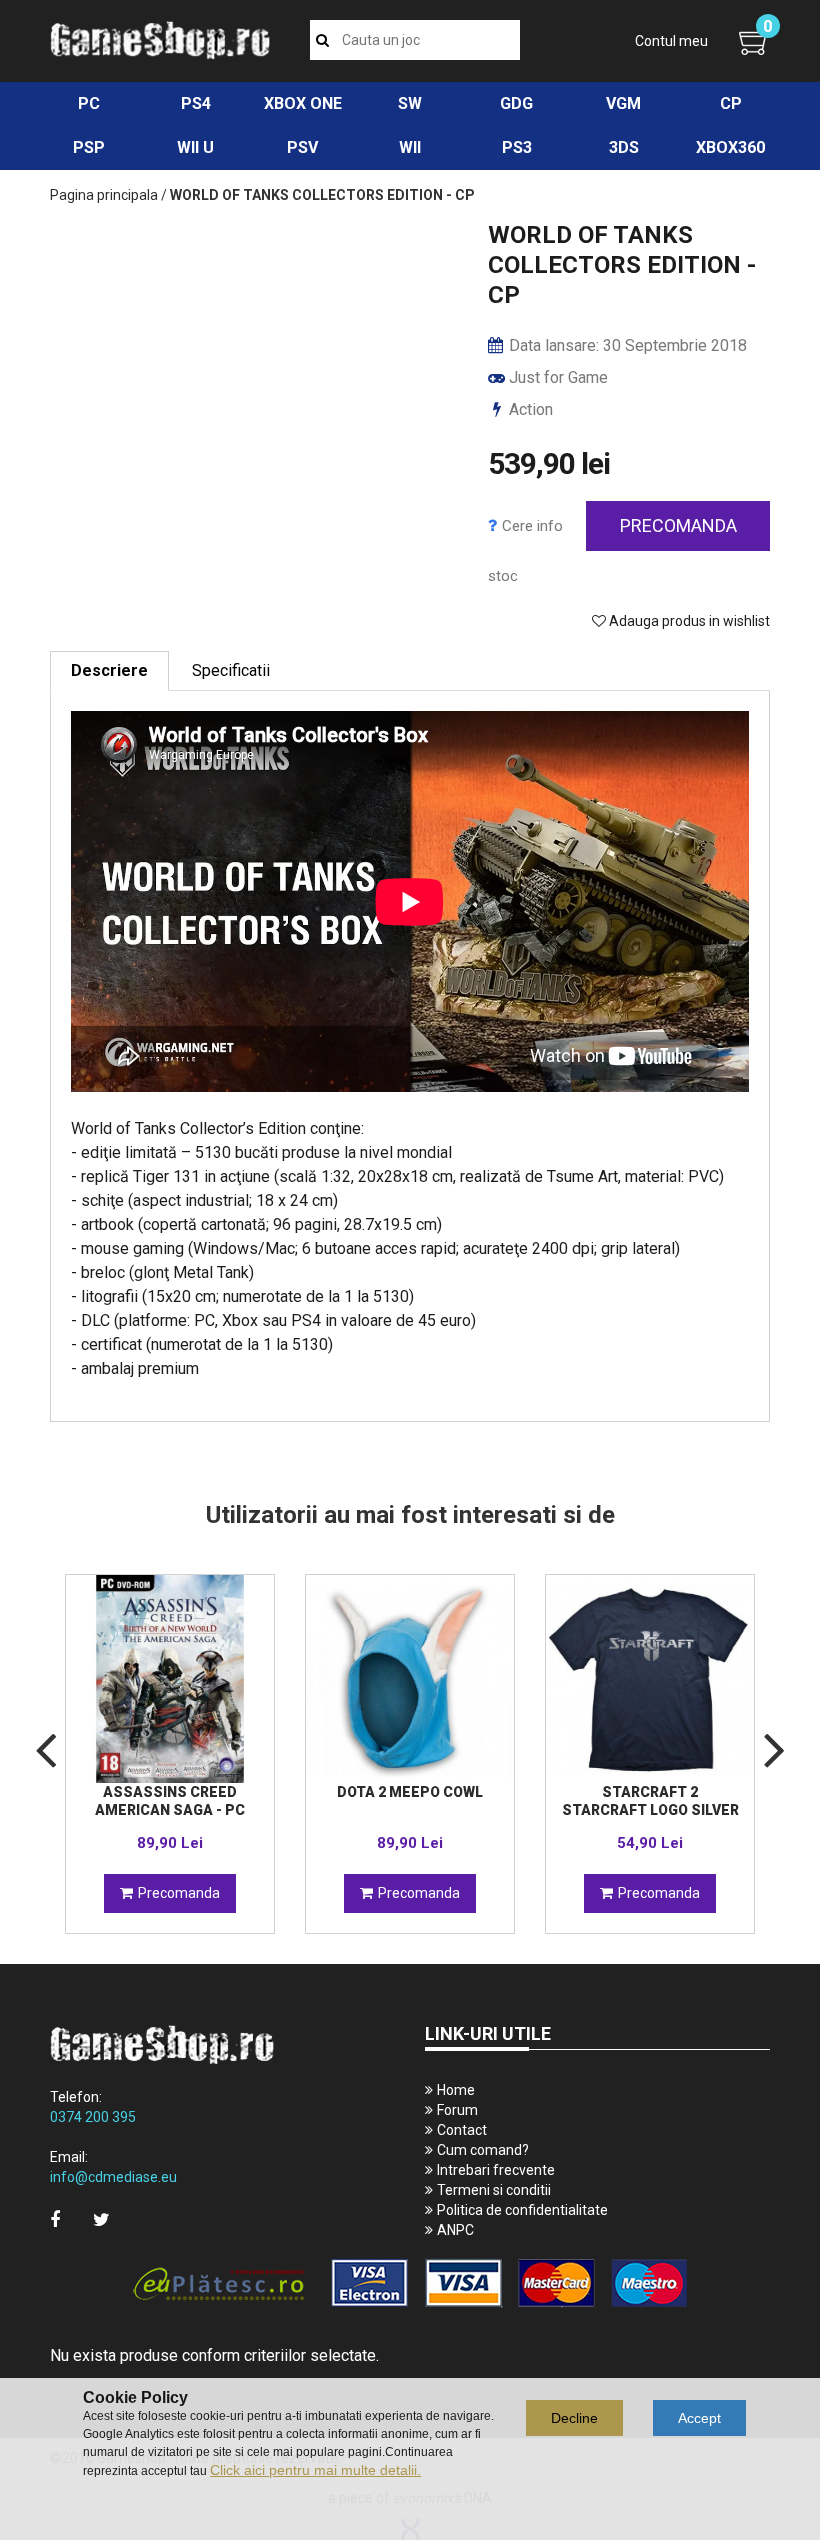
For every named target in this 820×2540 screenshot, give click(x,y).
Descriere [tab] (109, 670)
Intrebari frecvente (496, 2170)
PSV (302, 147)
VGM (623, 103)
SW (410, 103)
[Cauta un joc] (322, 40)
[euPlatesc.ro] (410, 2284)
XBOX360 (730, 147)
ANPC (455, 2230)
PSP (89, 147)
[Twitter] (101, 2219)
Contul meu (671, 41)
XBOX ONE (303, 103)
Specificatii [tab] (231, 670)
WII (410, 147)
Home (456, 2090)
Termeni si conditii (494, 2190)
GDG (516, 103)
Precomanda (678, 525)
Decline (574, 2418)
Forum (457, 2110)
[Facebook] (55, 2219)
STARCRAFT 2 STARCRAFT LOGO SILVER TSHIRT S (650, 1810)
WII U (195, 147)
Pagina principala (104, 195)
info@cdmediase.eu (113, 2177)
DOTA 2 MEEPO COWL (410, 1792)
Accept (699, 2418)
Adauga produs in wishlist (688, 621)
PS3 (517, 147)
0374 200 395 (93, 2117)
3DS (624, 147)
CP (731, 103)
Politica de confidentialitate (522, 2210)
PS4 (196, 103)
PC (89, 103)
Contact (462, 2130)
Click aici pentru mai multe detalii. (315, 2470)
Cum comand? (483, 2150)
